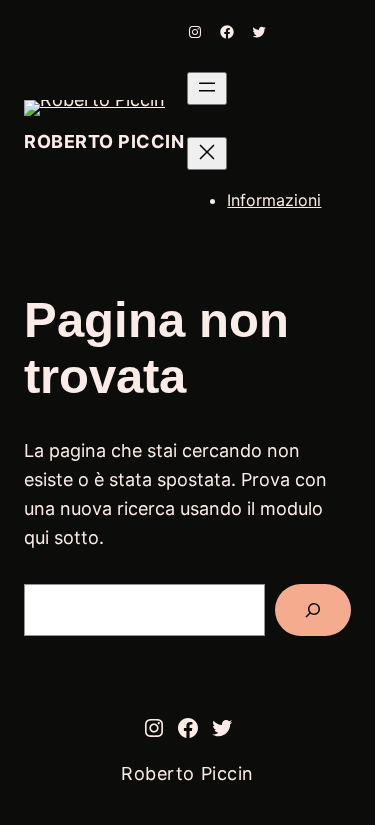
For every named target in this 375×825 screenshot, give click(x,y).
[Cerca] (313, 610)
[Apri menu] (207, 88)
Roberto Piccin (104, 141)
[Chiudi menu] (207, 153)
